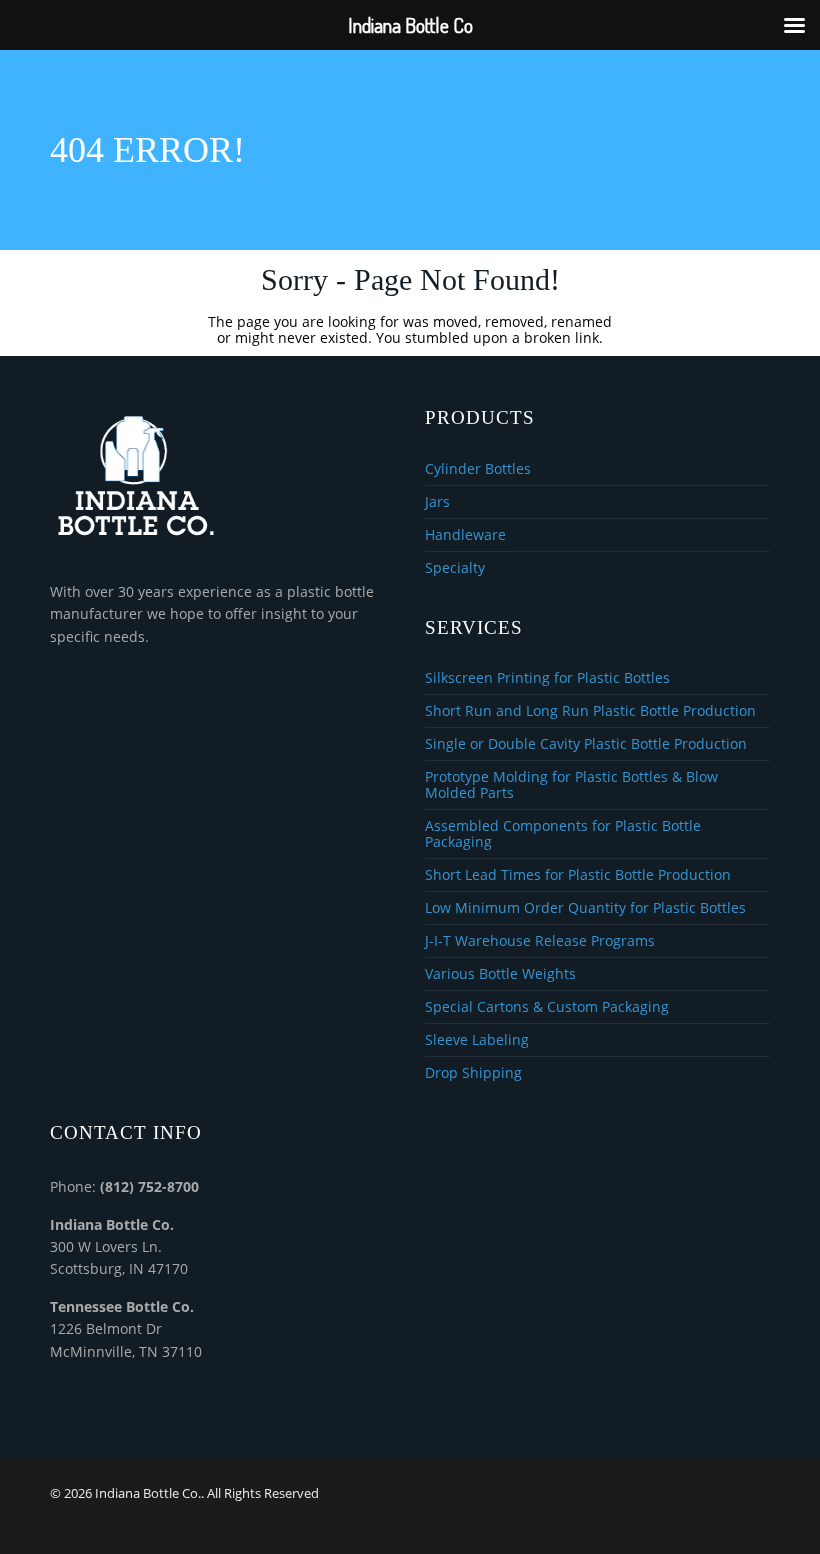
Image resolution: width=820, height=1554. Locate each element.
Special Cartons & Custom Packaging (547, 1007)
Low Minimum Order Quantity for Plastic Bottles (585, 908)
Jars (437, 502)
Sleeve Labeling (477, 1040)
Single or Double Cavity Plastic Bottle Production (586, 744)
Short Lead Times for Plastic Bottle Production (578, 875)
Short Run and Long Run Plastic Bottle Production (590, 711)
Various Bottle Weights (500, 974)
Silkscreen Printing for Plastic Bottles (547, 678)
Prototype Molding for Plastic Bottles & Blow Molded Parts (571, 785)
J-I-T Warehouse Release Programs (540, 941)
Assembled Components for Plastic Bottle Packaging (563, 834)
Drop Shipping (473, 1073)
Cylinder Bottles (478, 469)
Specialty (455, 568)
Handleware (465, 535)
